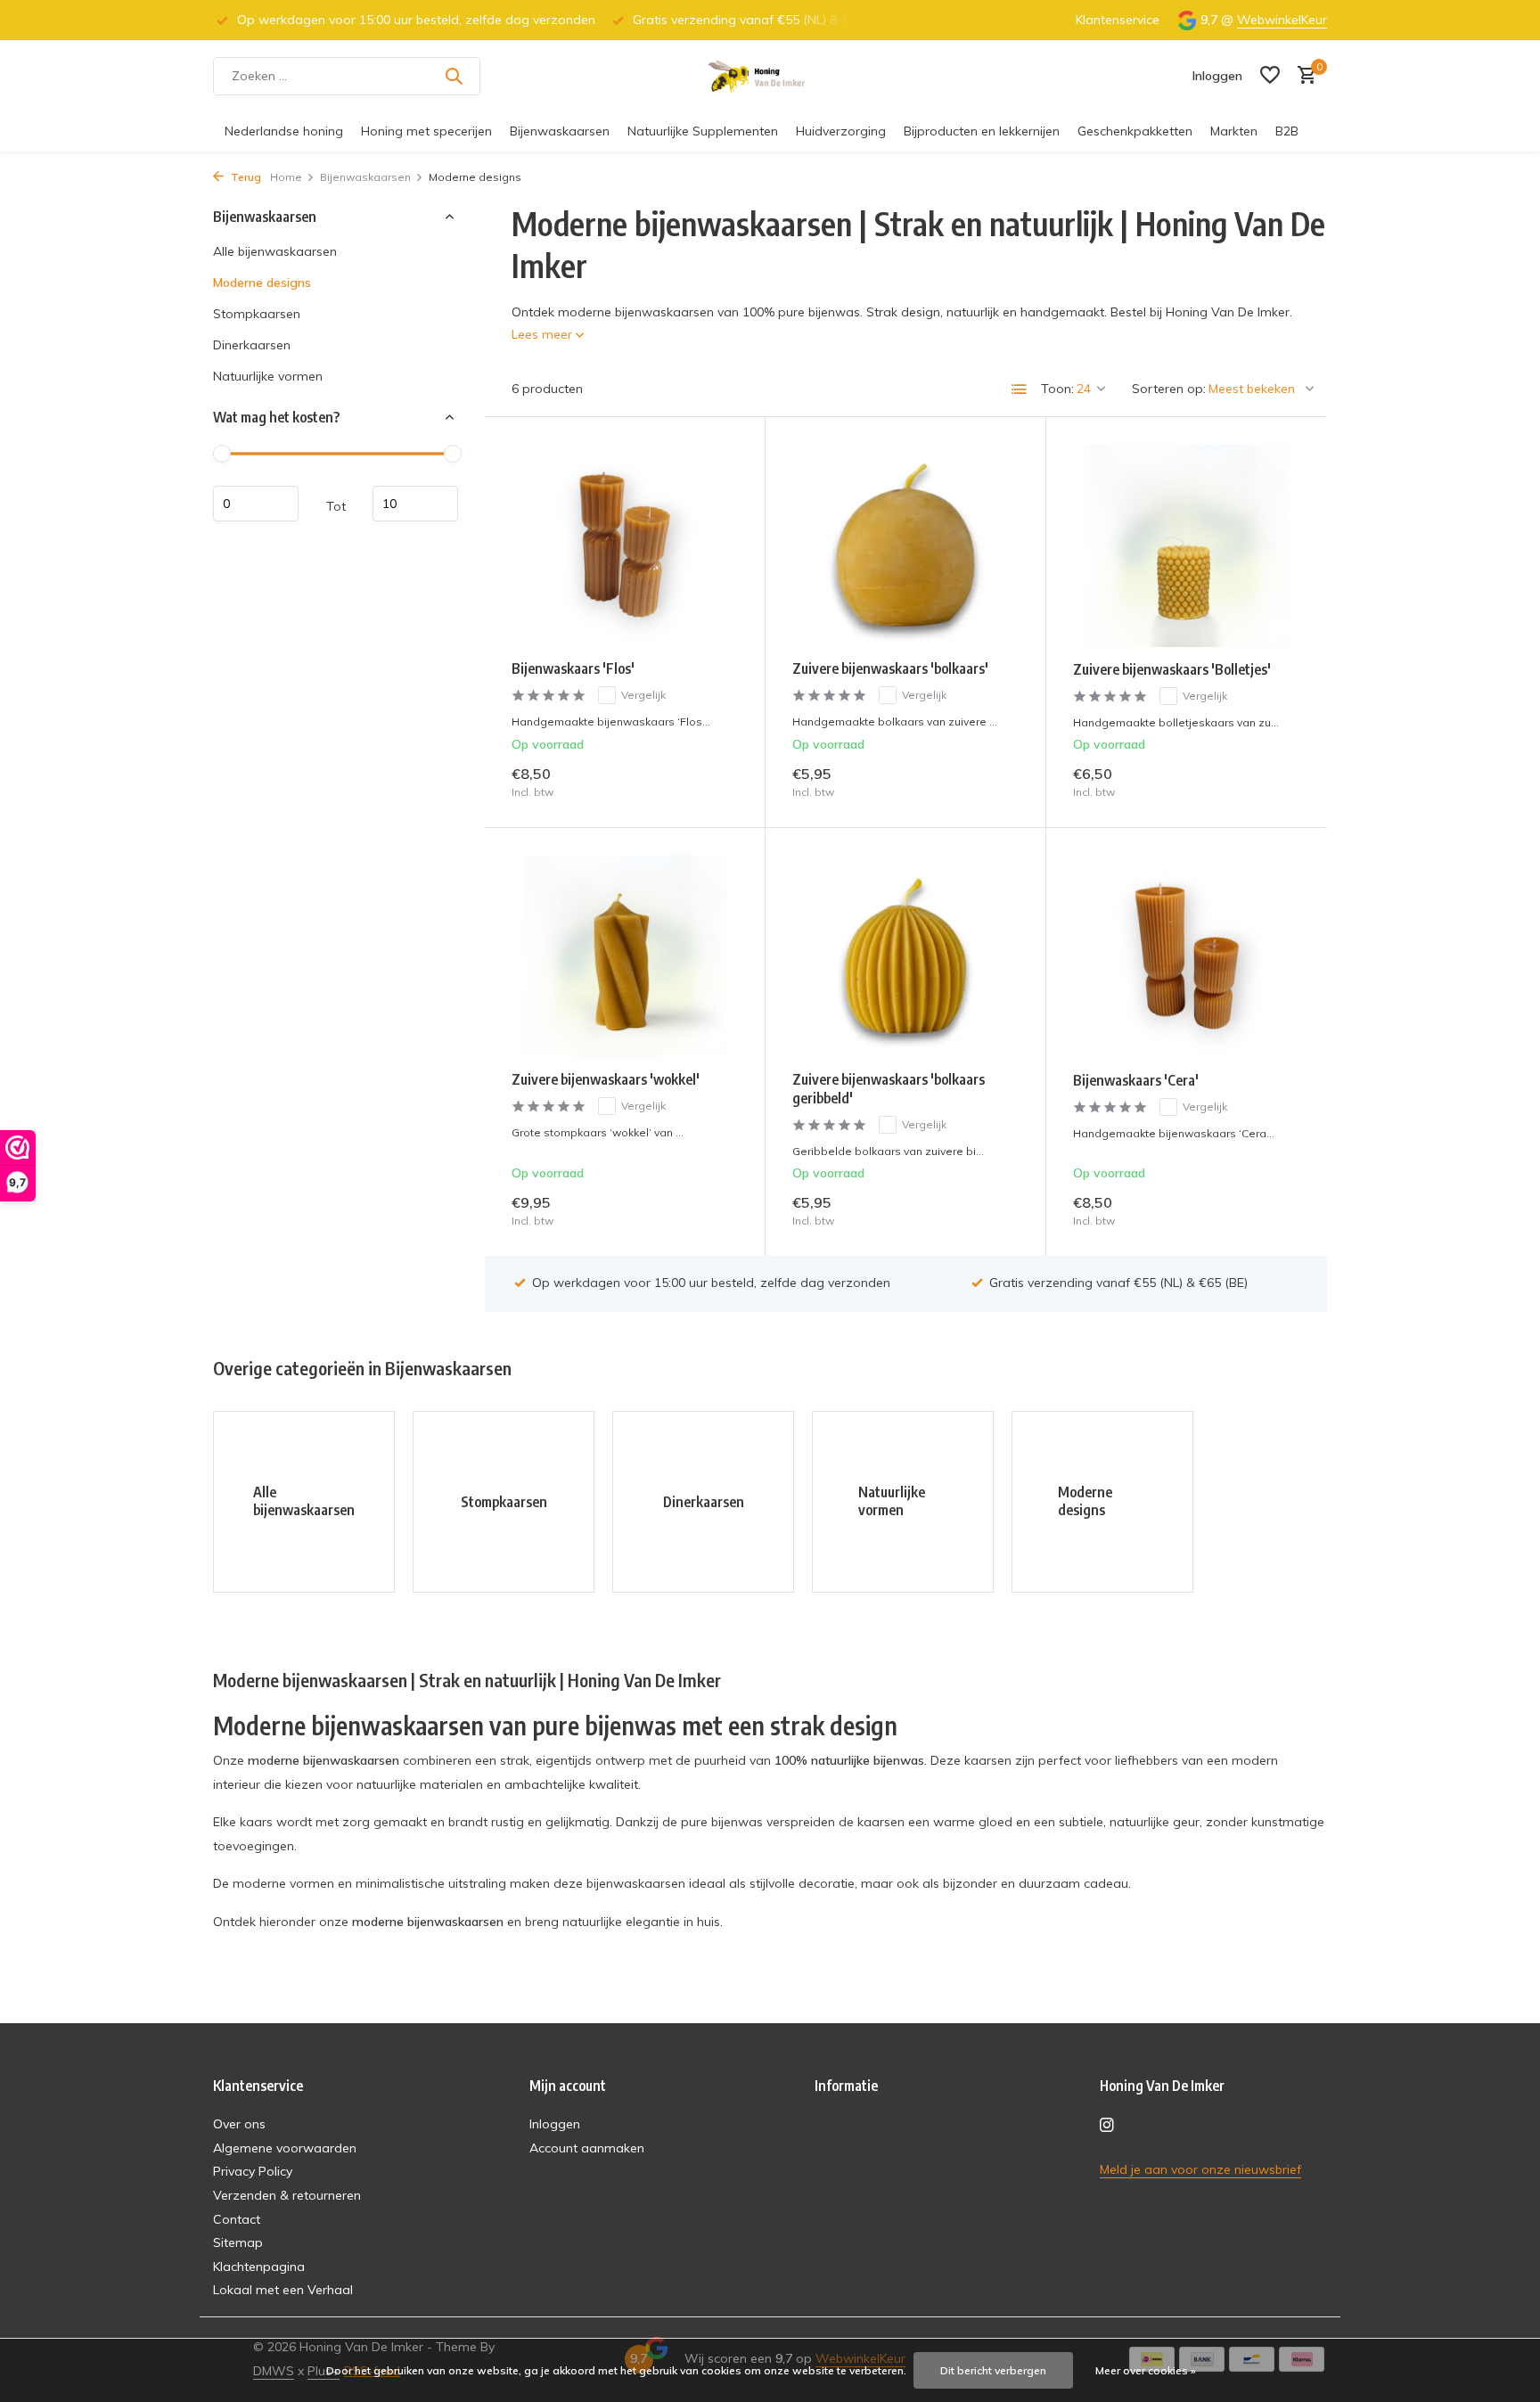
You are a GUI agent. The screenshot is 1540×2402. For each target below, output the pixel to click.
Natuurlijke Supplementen (703, 131)
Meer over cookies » (1146, 2370)
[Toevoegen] (707, 781)
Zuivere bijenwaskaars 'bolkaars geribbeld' (889, 1089)
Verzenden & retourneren (287, 2195)
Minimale (256, 504)
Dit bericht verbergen (993, 2370)
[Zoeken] (454, 76)
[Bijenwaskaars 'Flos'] (625, 545)
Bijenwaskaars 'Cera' (1136, 1080)
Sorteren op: (1169, 389)
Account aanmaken (587, 2148)
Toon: (1057, 389)
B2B (1287, 131)
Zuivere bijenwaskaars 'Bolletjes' (1172, 669)
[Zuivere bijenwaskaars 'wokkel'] (625, 956)
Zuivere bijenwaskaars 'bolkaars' (890, 668)
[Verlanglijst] (1270, 76)
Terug (245, 177)
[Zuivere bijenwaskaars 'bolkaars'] (905, 545)
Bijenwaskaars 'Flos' (573, 668)
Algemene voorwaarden (285, 2148)
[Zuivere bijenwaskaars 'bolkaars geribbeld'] (905, 956)
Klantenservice (1118, 20)
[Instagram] (1107, 2126)
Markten (1234, 131)
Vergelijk (643, 695)
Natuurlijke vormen (268, 376)
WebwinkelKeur (1282, 20)
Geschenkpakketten (1135, 131)
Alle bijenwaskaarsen (275, 251)
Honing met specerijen (426, 131)
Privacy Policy (253, 2171)
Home (286, 177)
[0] (1302, 76)
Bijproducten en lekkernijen (982, 131)
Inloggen (555, 2124)
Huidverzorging (841, 131)
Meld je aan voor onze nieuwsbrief (1200, 2169)
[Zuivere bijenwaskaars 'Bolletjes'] (1187, 545)
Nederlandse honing (284, 131)
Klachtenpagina (259, 2267)
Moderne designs (262, 283)
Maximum (415, 504)
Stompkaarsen (257, 314)
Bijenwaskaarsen (560, 131)
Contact (237, 2219)
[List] (1020, 389)
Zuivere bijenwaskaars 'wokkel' (606, 1079)
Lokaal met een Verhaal (283, 2290)
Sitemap (238, 2242)
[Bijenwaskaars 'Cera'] (1187, 956)
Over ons (239, 2124)
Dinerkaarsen (252, 345)
